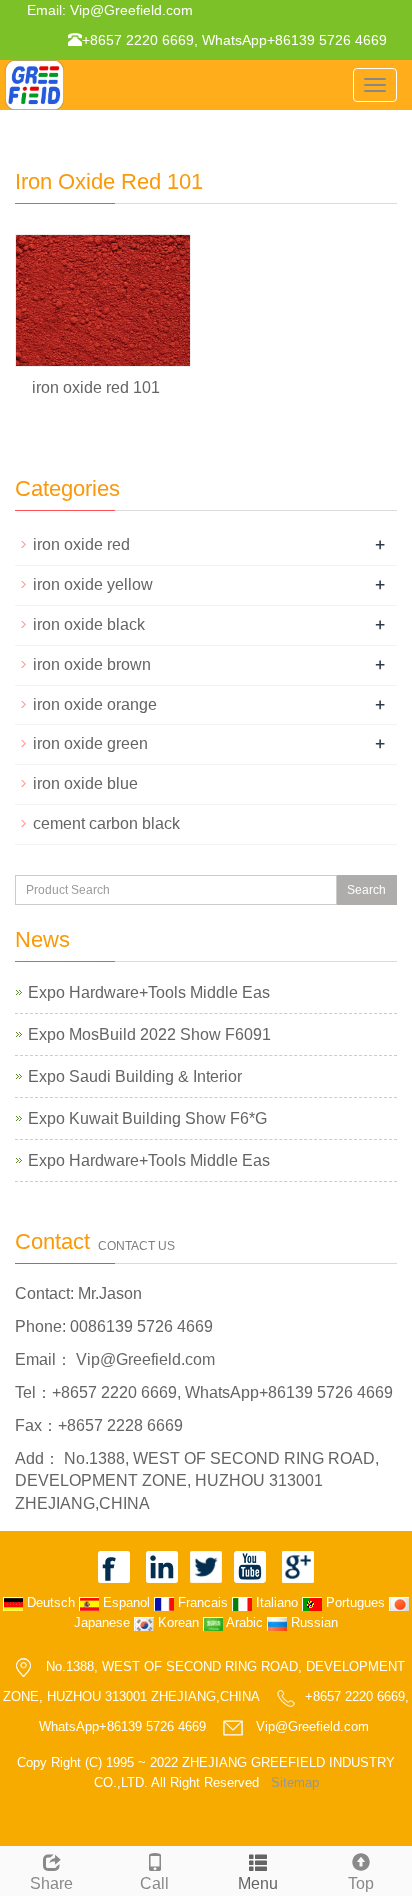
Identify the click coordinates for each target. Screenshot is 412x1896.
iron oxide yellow (93, 584)
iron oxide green (90, 743)
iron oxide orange (95, 704)
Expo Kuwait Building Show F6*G (147, 1118)
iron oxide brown (92, 664)
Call (154, 1883)
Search (366, 890)
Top (361, 1883)
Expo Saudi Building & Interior (135, 1076)
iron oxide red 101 (96, 387)
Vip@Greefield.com (129, 10)
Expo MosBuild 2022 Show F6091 (149, 1034)
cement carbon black (106, 823)
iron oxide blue (85, 783)
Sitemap (295, 1782)
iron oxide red (81, 544)
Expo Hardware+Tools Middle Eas (149, 992)
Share (51, 1883)
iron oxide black (89, 624)
